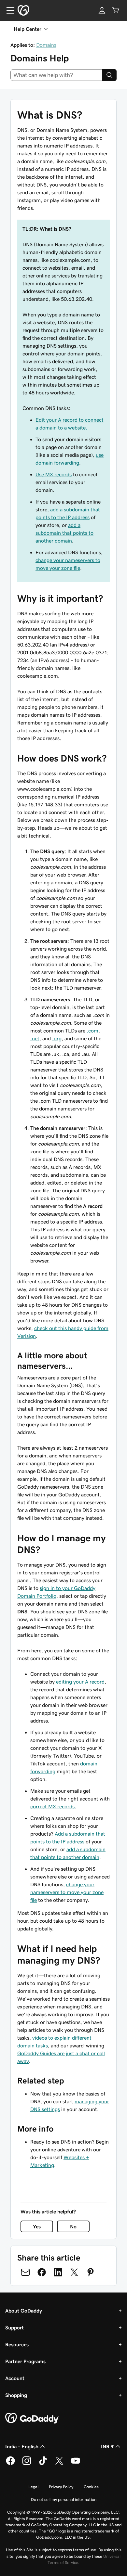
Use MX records (54, 474)
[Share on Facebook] (42, 2272)
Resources (17, 2344)
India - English (22, 2446)
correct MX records (52, 1806)
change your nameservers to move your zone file (67, 1892)
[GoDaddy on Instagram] (27, 2464)
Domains (46, 45)
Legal (33, 2487)
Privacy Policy (61, 2487)
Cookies (91, 2487)
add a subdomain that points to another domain (64, 533)
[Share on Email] (25, 2272)
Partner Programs (25, 2361)
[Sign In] (102, 10)
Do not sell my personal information (64, 2499)
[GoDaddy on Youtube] (76, 2464)
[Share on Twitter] (74, 2272)
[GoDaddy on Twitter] (59, 2464)
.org (57, 1038)
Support (14, 2327)
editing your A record (80, 1682)
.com (92, 1031)
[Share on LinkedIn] (58, 2272)
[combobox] (56, 75)
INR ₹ (107, 2446)
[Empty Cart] (116, 10)
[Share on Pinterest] (91, 2272)
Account (15, 2378)
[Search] (109, 75)
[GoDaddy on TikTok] (43, 2464)
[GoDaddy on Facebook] (10, 2464)
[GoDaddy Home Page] (32, 2418)
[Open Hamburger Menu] (8, 10)
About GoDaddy (24, 2311)
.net (35, 1038)
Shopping (16, 2395)
